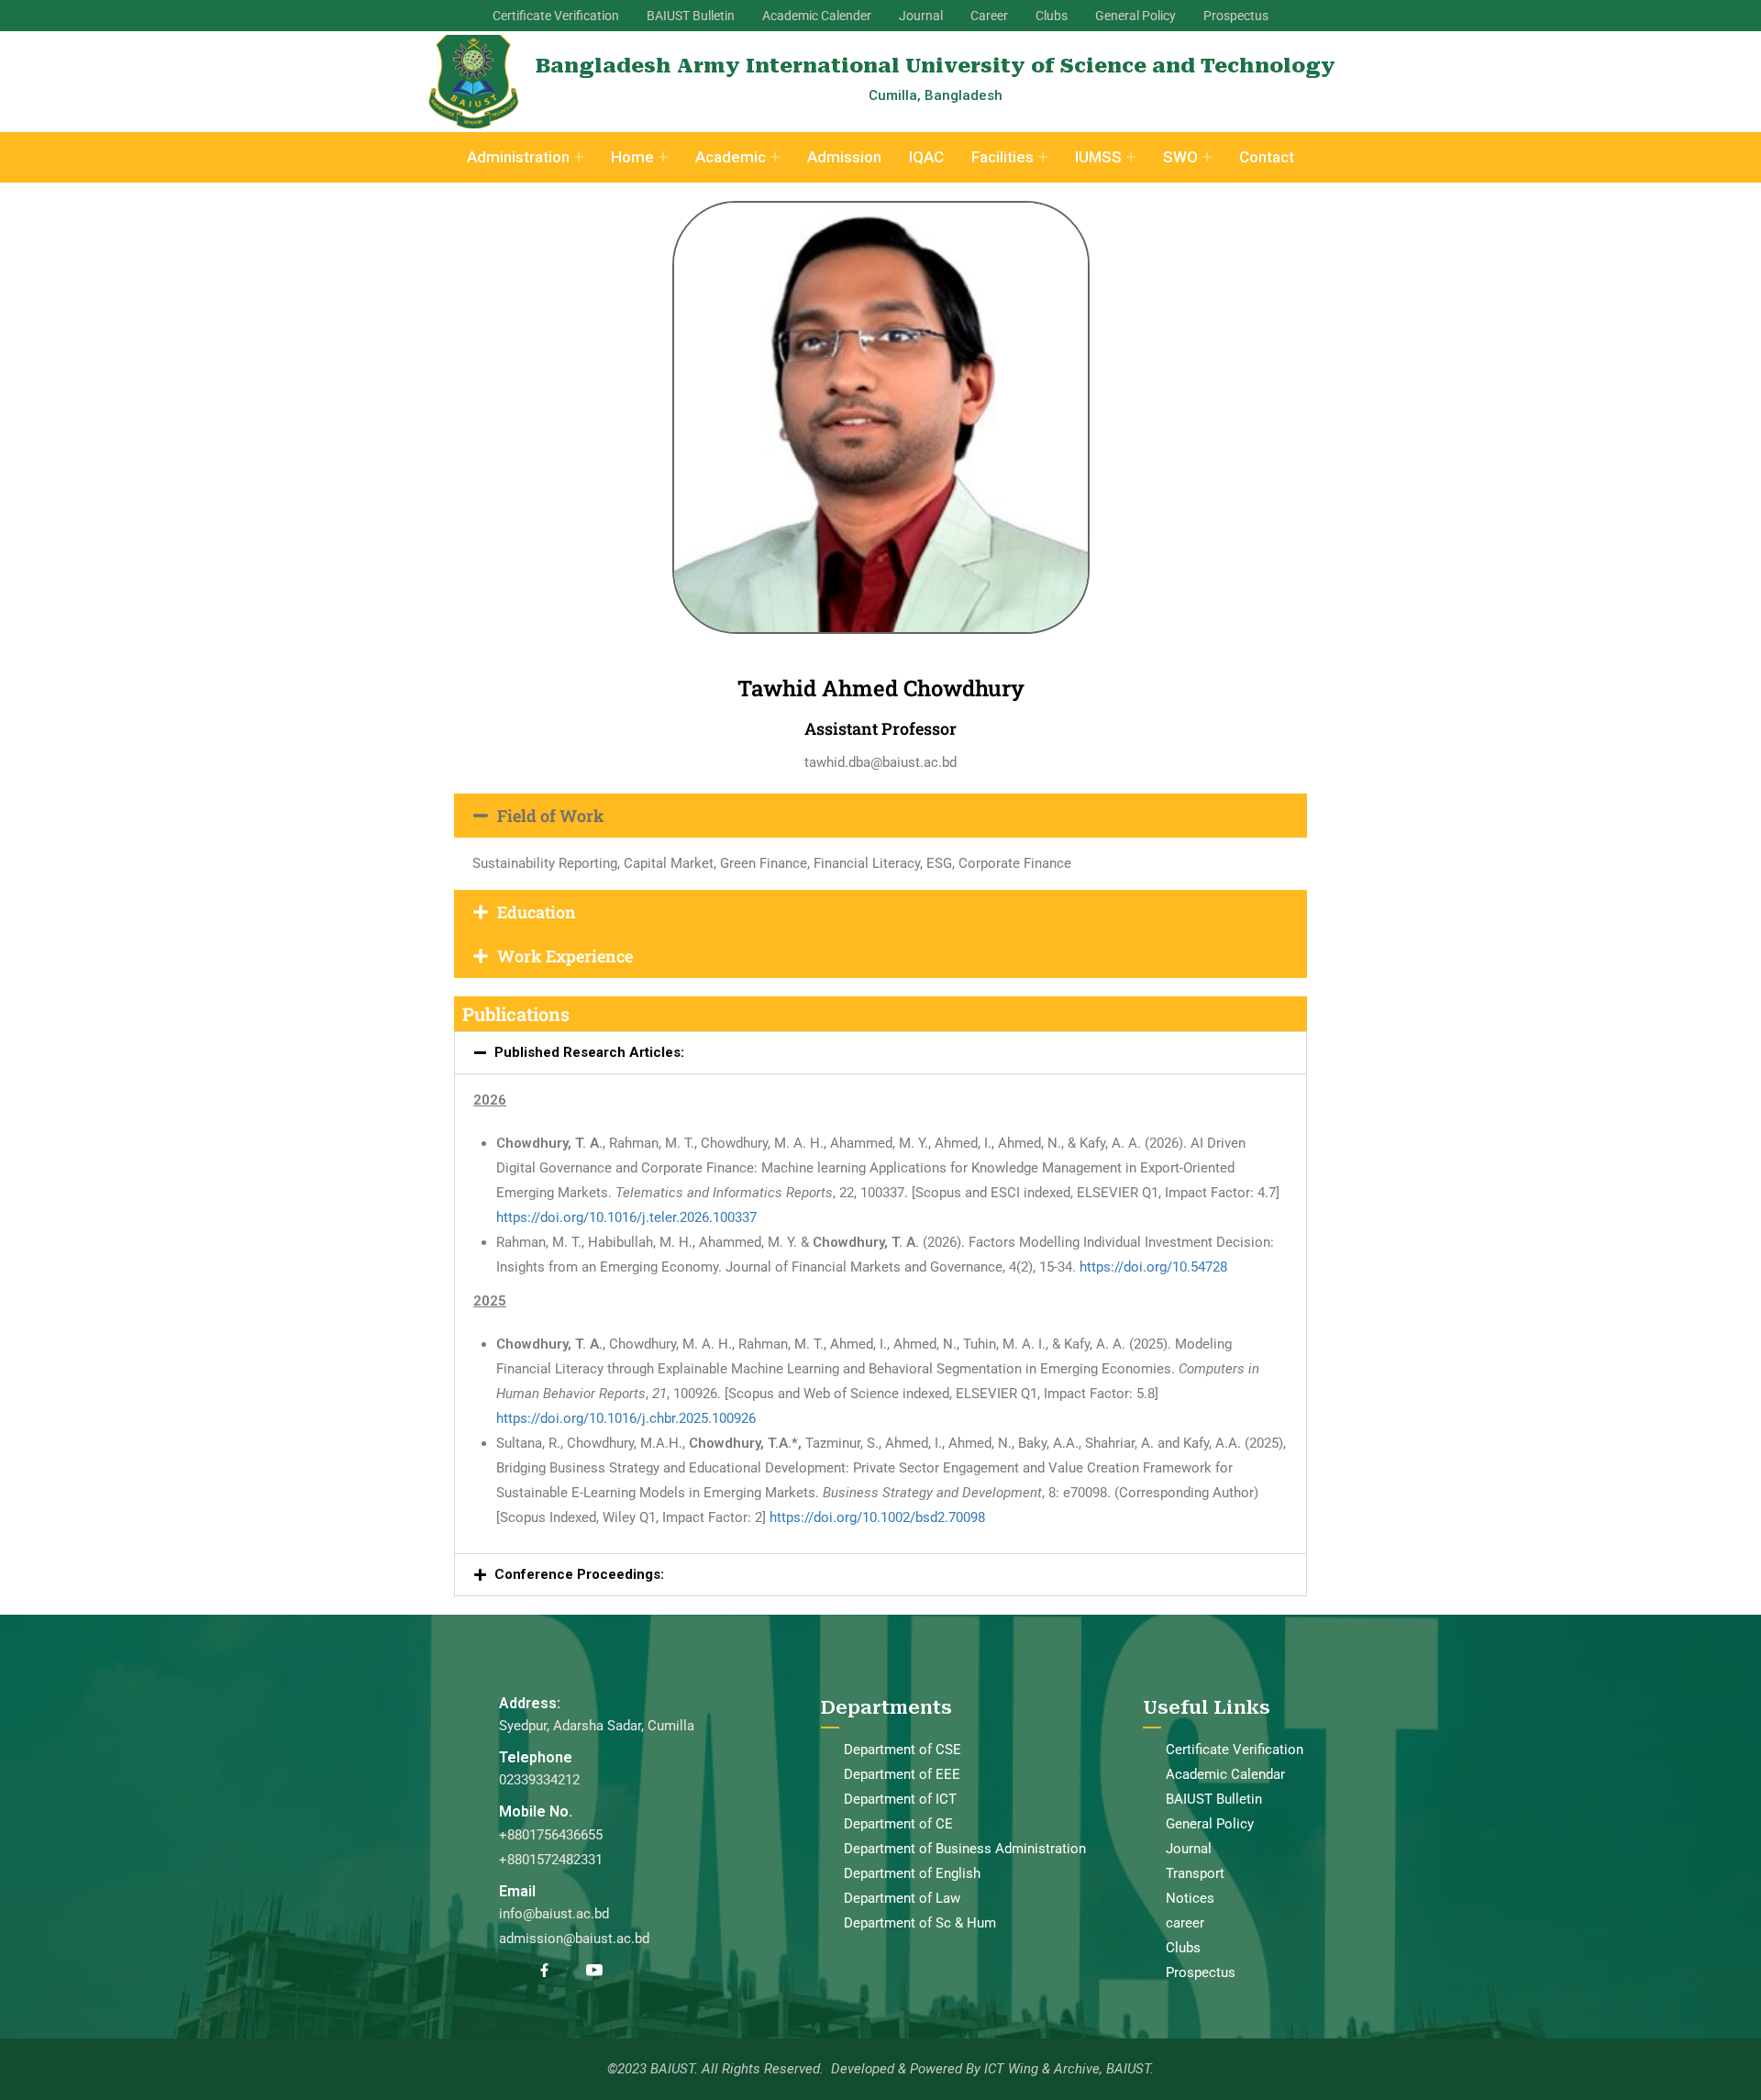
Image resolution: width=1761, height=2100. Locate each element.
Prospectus (1236, 16)
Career (989, 16)
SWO (1180, 157)
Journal (921, 16)
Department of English (912, 1873)
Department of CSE (903, 1750)
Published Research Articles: (589, 1052)
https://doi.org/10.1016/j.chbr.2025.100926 (626, 1418)
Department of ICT (900, 1799)
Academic (731, 157)
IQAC (926, 157)
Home (632, 157)
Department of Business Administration (965, 1849)
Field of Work (551, 816)
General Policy (1135, 16)
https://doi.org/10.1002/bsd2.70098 (877, 1517)
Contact (1267, 157)
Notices (1190, 1898)
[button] (880, 816)
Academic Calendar (1225, 1774)
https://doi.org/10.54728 (1153, 1267)
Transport (1195, 1873)
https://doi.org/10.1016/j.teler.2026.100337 (626, 1217)
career (1185, 1923)
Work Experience (565, 956)
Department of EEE (902, 1774)
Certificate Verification (556, 16)
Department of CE (898, 1824)
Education (537, 912)
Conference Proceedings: (579, 1574)
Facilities (1002, 157)
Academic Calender (817, 16)
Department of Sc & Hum (920, 1923)
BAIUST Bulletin (691, 16)
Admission (844, 157)
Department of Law (902, 1898)
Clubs (1052, 16)
